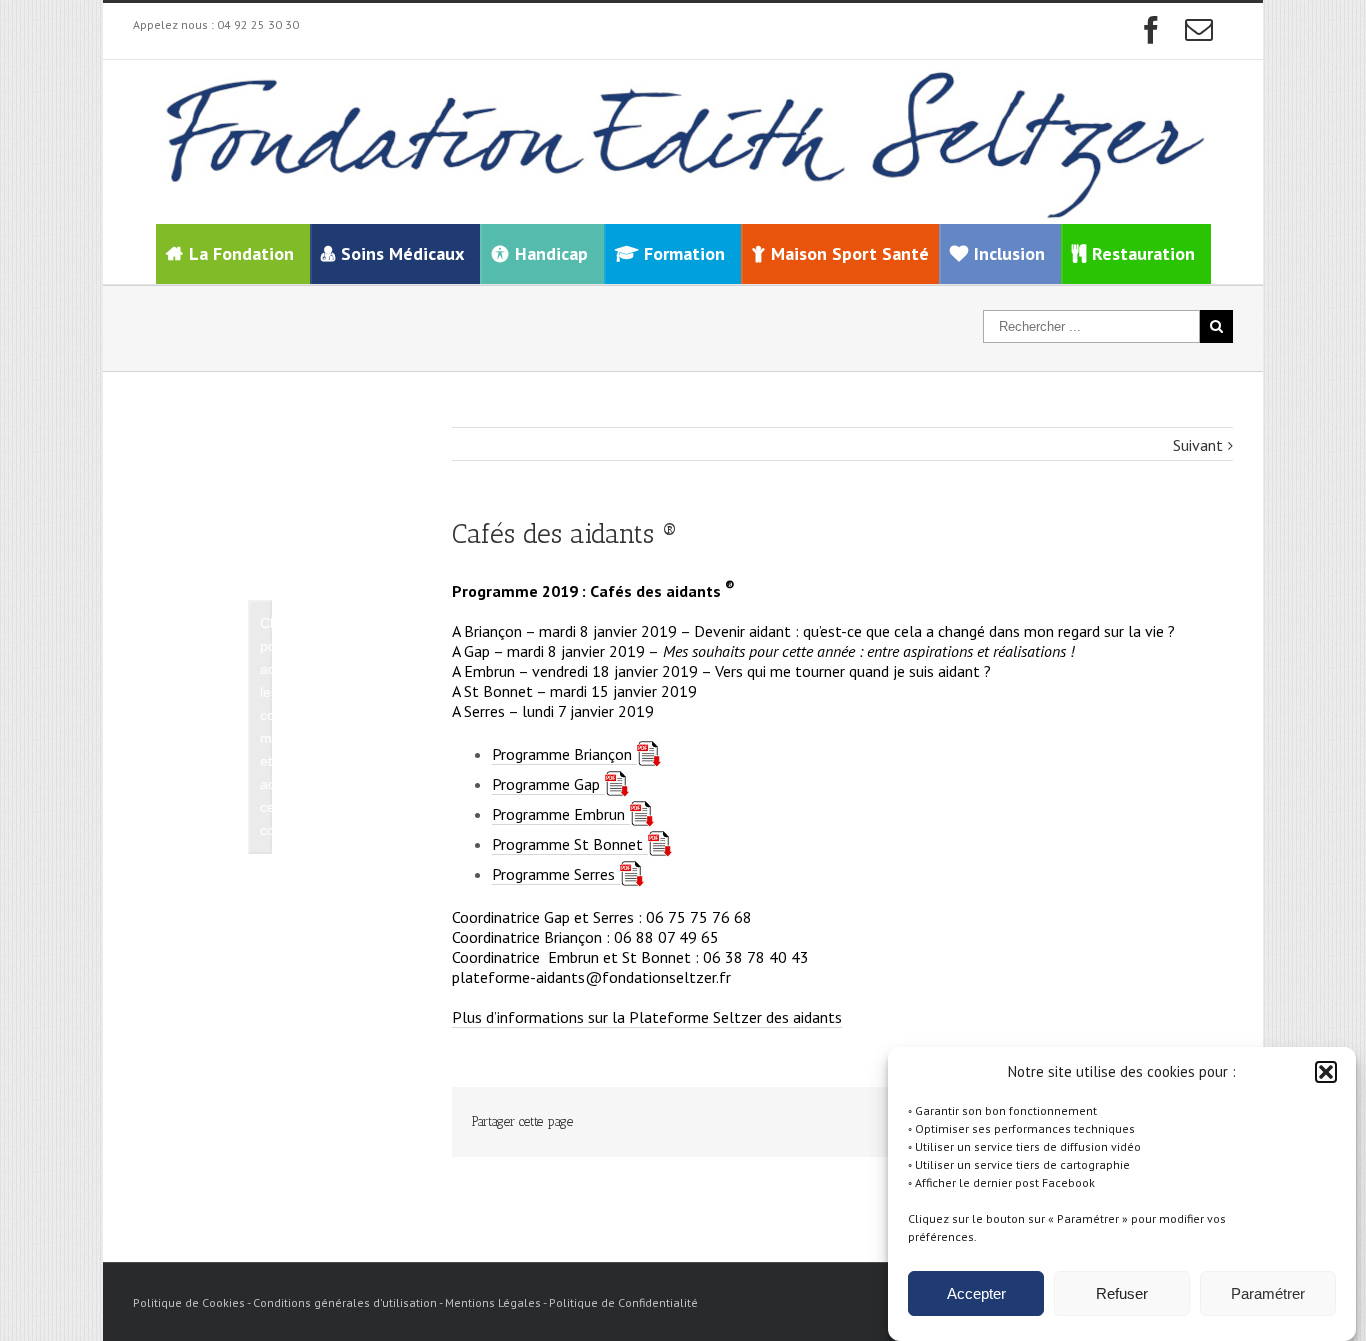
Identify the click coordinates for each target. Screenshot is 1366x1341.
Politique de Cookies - (193, 1302)
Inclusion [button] (1009, 253)
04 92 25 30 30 (258, 24)
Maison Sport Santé (850, 253)
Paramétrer (1268, 1293)
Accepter (976, 1293)
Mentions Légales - (497, 1302)
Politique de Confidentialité (623, 1302)
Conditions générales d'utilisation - (349, 1302)
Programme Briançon (562, 754)
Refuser (1122, 1293)
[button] (1326, 1072)
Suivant (1198, 445)
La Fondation (241, 253)
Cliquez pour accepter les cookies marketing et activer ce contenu (266, 726)
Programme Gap (546, 784)
